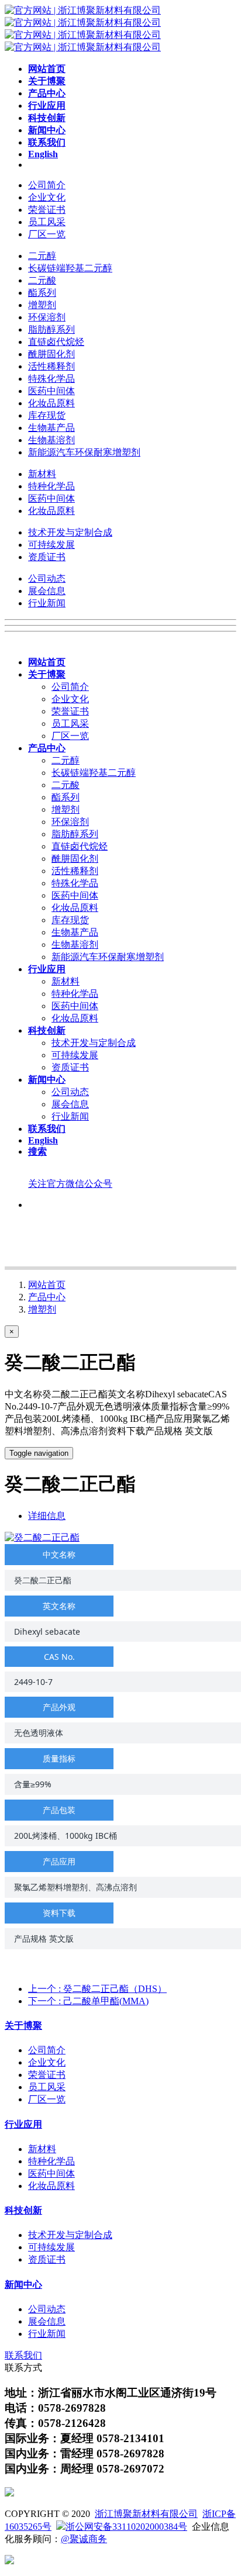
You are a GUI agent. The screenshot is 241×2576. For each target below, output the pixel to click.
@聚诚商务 (84, 2539)
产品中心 (47, 1297)
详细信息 (47, 1516)
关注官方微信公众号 (70, 1184)
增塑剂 (42, 1309)
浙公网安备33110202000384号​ (126, 2527)
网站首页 (47, 1285)
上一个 (97, 1989)
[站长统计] (9, 2561)
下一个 (88, 2001)
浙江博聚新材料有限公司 (146, 2514)
